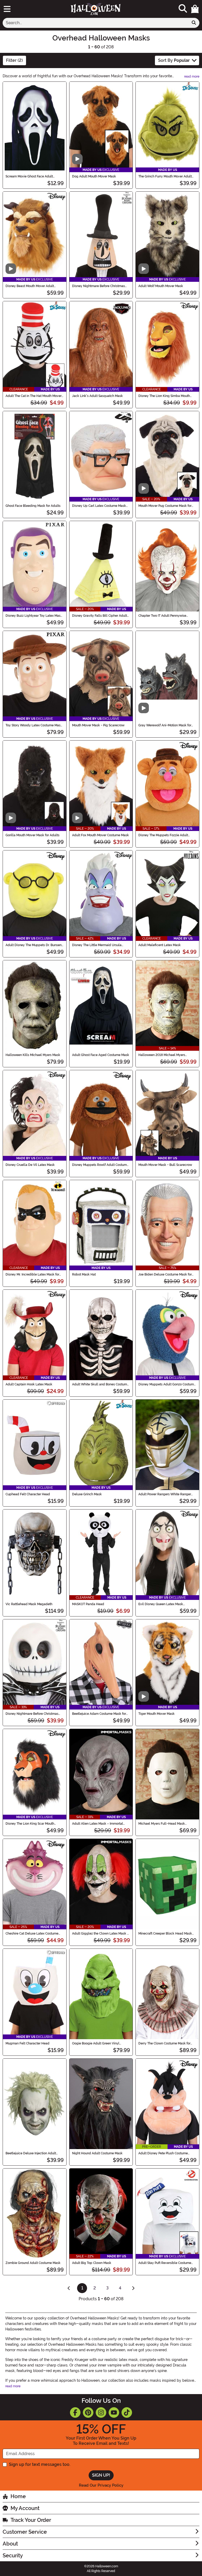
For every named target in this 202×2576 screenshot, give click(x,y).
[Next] (133, 2288)
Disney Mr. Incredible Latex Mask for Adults (32, 1274)
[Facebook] (75, 2412)
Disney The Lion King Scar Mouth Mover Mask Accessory (30, 1824)
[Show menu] (7, 9)
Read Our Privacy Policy (101, 2485)
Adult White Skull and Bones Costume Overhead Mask (100, 1384)
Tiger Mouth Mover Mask (156, 1714)
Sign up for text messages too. (40, 2464)
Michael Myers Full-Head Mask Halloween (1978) (162, 1824)
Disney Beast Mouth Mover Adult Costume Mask (30, 286)
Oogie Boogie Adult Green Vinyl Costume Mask (96, 2043)
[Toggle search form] (183, 9)
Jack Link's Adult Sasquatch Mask (97, 396)
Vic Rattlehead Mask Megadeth (29, 1604)
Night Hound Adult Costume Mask (97, 2153)
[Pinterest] (88, 2412)
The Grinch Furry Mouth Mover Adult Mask (165, 176)
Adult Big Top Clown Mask (92, 2263)
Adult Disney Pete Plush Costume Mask (163, 2153)
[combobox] (96, 23)
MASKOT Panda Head (88, 1604)
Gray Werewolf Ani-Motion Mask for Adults (165, 725)
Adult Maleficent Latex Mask (160, 945)
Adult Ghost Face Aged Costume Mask (101, 1055)
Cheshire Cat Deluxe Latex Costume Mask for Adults (32, 1934)
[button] (195, 9)
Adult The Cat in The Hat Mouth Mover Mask (34, 396)
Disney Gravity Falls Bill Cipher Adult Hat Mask (100, 616)
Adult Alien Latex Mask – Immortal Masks (98, 1824)
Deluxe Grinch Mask (87, 1494)
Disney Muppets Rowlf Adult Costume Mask (100, 1165)
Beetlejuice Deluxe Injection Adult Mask (31, 2153)
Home (18, 2496)
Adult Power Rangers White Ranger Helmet (165, 1494)
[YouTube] (114, 2412)
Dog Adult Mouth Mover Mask (94, 176)
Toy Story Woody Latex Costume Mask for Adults (34, 725)
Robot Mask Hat (84, 1274)
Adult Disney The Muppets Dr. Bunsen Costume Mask (34, 945)
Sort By (174, 60)
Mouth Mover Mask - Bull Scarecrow (165, 1165)
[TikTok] (127, 2412)
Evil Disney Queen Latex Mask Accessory (161, 1604)
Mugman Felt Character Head (27, 2043)
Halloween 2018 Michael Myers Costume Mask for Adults (162, 1055)
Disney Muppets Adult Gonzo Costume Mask (167, 1384)
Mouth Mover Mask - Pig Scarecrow (98, 725)
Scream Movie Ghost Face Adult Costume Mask (29, 176)
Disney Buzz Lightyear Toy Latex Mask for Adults (34, 616)
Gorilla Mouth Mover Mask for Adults (32, 835)
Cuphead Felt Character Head (28, 1494)
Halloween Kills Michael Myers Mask (33, 1055)
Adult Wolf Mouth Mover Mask (161, 286)
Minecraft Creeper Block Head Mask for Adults (165, 1934)
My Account (25, 2508)
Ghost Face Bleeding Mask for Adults (33, 506)
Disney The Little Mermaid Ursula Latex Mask (97, 945)
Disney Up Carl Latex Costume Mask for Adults (99, 506)
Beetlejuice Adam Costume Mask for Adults (99, 1714)
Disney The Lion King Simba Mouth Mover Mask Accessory (164, 396)
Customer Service (25, 2532)
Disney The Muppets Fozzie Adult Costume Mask (163, 835)
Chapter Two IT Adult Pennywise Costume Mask (162, 616)
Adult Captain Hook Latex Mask (29, 1384)
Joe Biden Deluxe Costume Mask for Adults (165, 1274)
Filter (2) (14, 60)
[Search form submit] (194, 23)
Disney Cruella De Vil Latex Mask (30, 1165)
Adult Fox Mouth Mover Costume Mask (100, 835)
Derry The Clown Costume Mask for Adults (164, 2043)
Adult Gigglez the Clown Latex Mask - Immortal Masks (100, 1934)
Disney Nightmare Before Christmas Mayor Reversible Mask (99, 286)
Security (13, 2555)
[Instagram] (101, 2412)
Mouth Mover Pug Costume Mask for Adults (165, 506)
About (10, 2544)
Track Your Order (31, 2520)
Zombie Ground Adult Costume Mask (33, 2263)
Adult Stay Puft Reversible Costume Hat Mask (165, 2263)
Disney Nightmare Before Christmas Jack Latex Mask (32, 1714)
